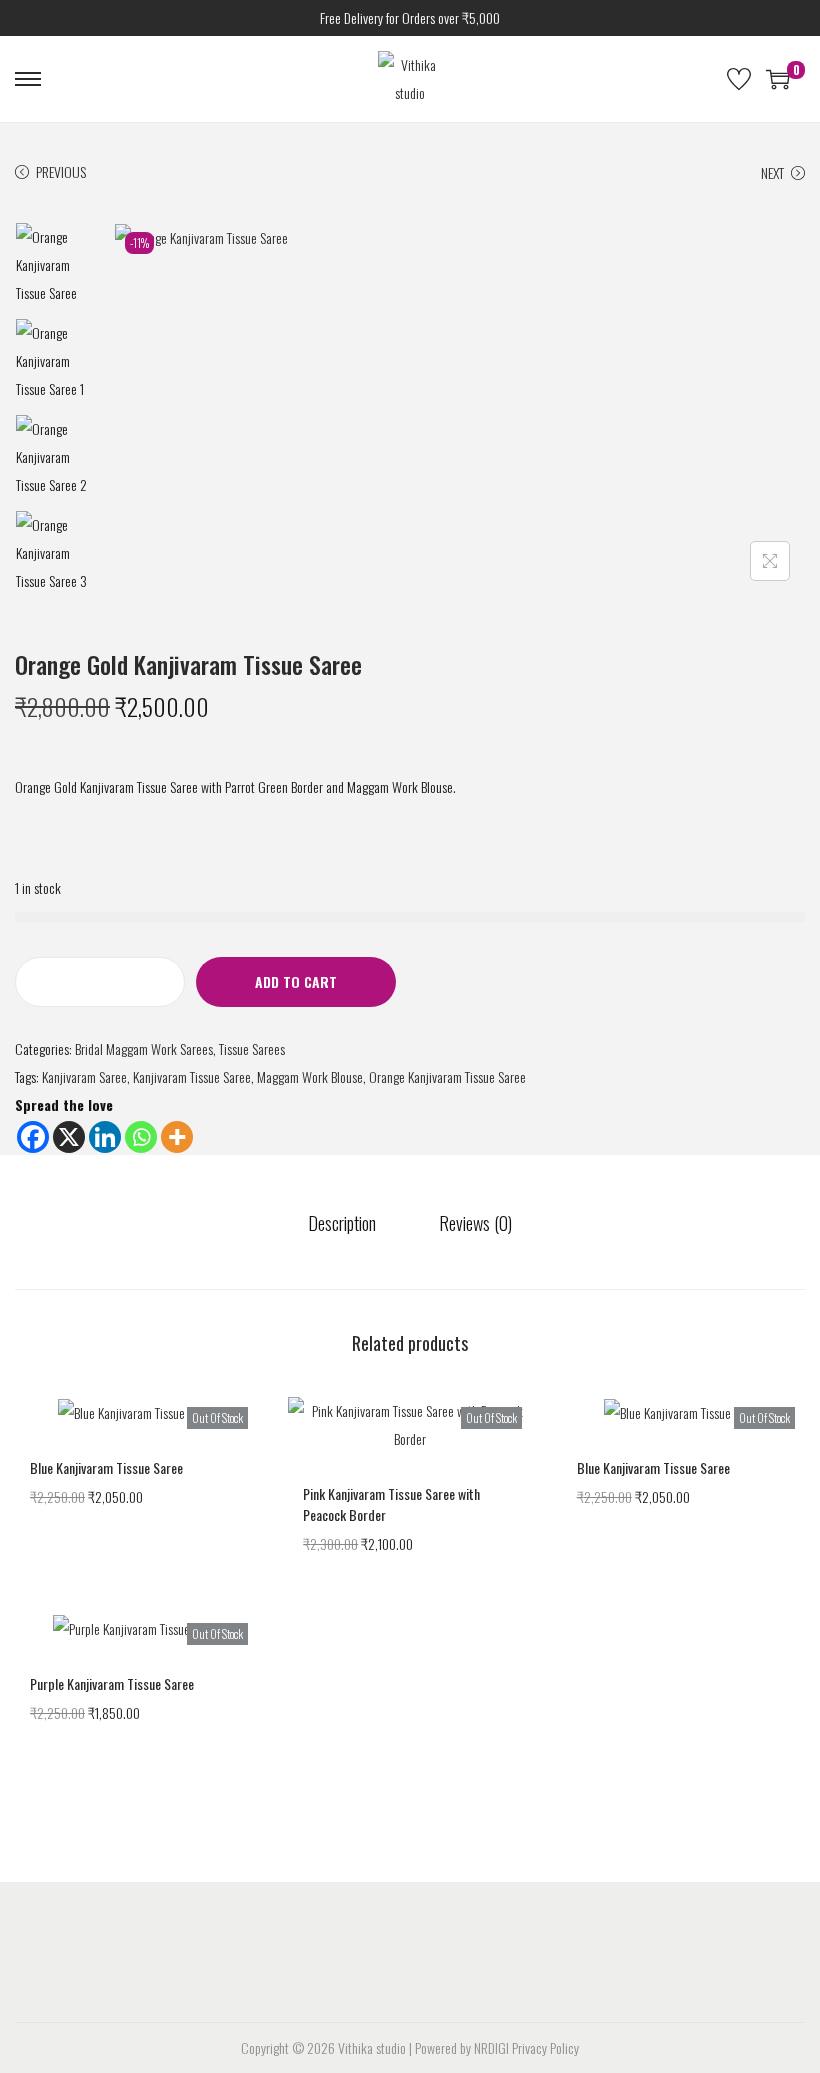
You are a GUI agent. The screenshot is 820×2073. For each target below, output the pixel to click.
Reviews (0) (475, 1223)
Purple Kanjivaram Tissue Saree (112, 1683)
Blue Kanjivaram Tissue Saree (106, 1467)
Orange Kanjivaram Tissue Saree (447, 1076)
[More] (177, 1137)
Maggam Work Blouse (310, 1076)
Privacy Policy (545, 2047)
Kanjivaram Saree (84, 1076)
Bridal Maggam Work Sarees (144, 1048)
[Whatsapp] (141, 1137)
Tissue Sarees (252, 1048)
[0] (778, 79)
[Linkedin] (105, 1137)
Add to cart (296, 981)
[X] (69, 1137)
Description (342, 1223)
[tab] (342, 1223)
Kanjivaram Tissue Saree (192, 1076)
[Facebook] (33, 1137)
